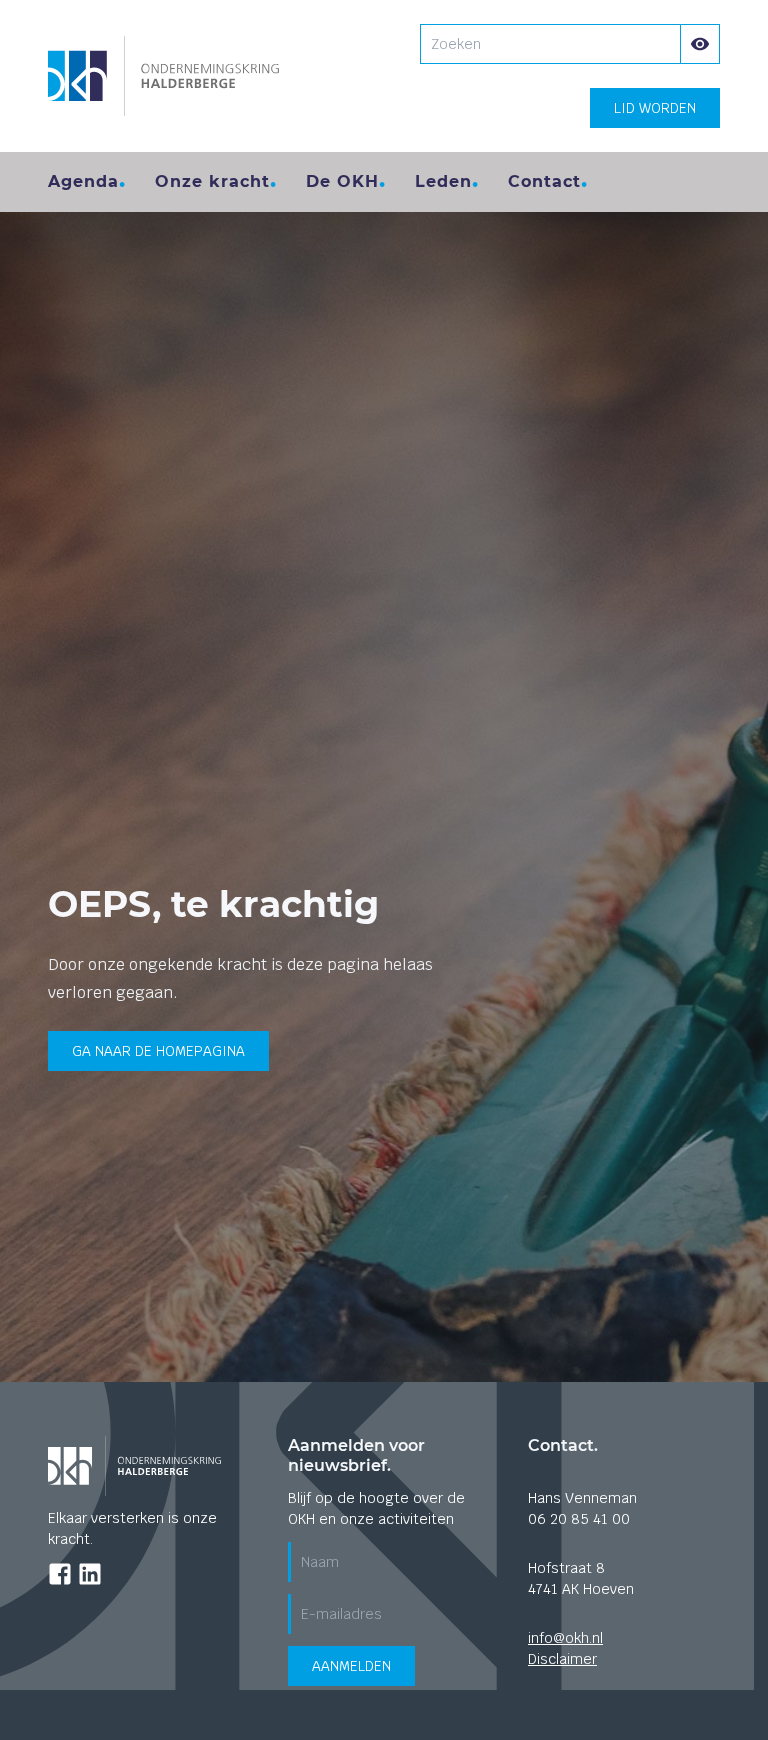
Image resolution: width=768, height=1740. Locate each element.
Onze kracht (212, 181)
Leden (443, 181)
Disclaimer (562, 1659)
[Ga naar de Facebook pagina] (60, 1574)
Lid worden (655, 108)
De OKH (342, 181)
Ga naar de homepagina (158, 1051)
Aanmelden (351, 1666)
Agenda (83, 181)
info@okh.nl (565, 1638)
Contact (544, 181)
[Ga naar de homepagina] (163, 76)
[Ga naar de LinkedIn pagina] (90, 1574)
